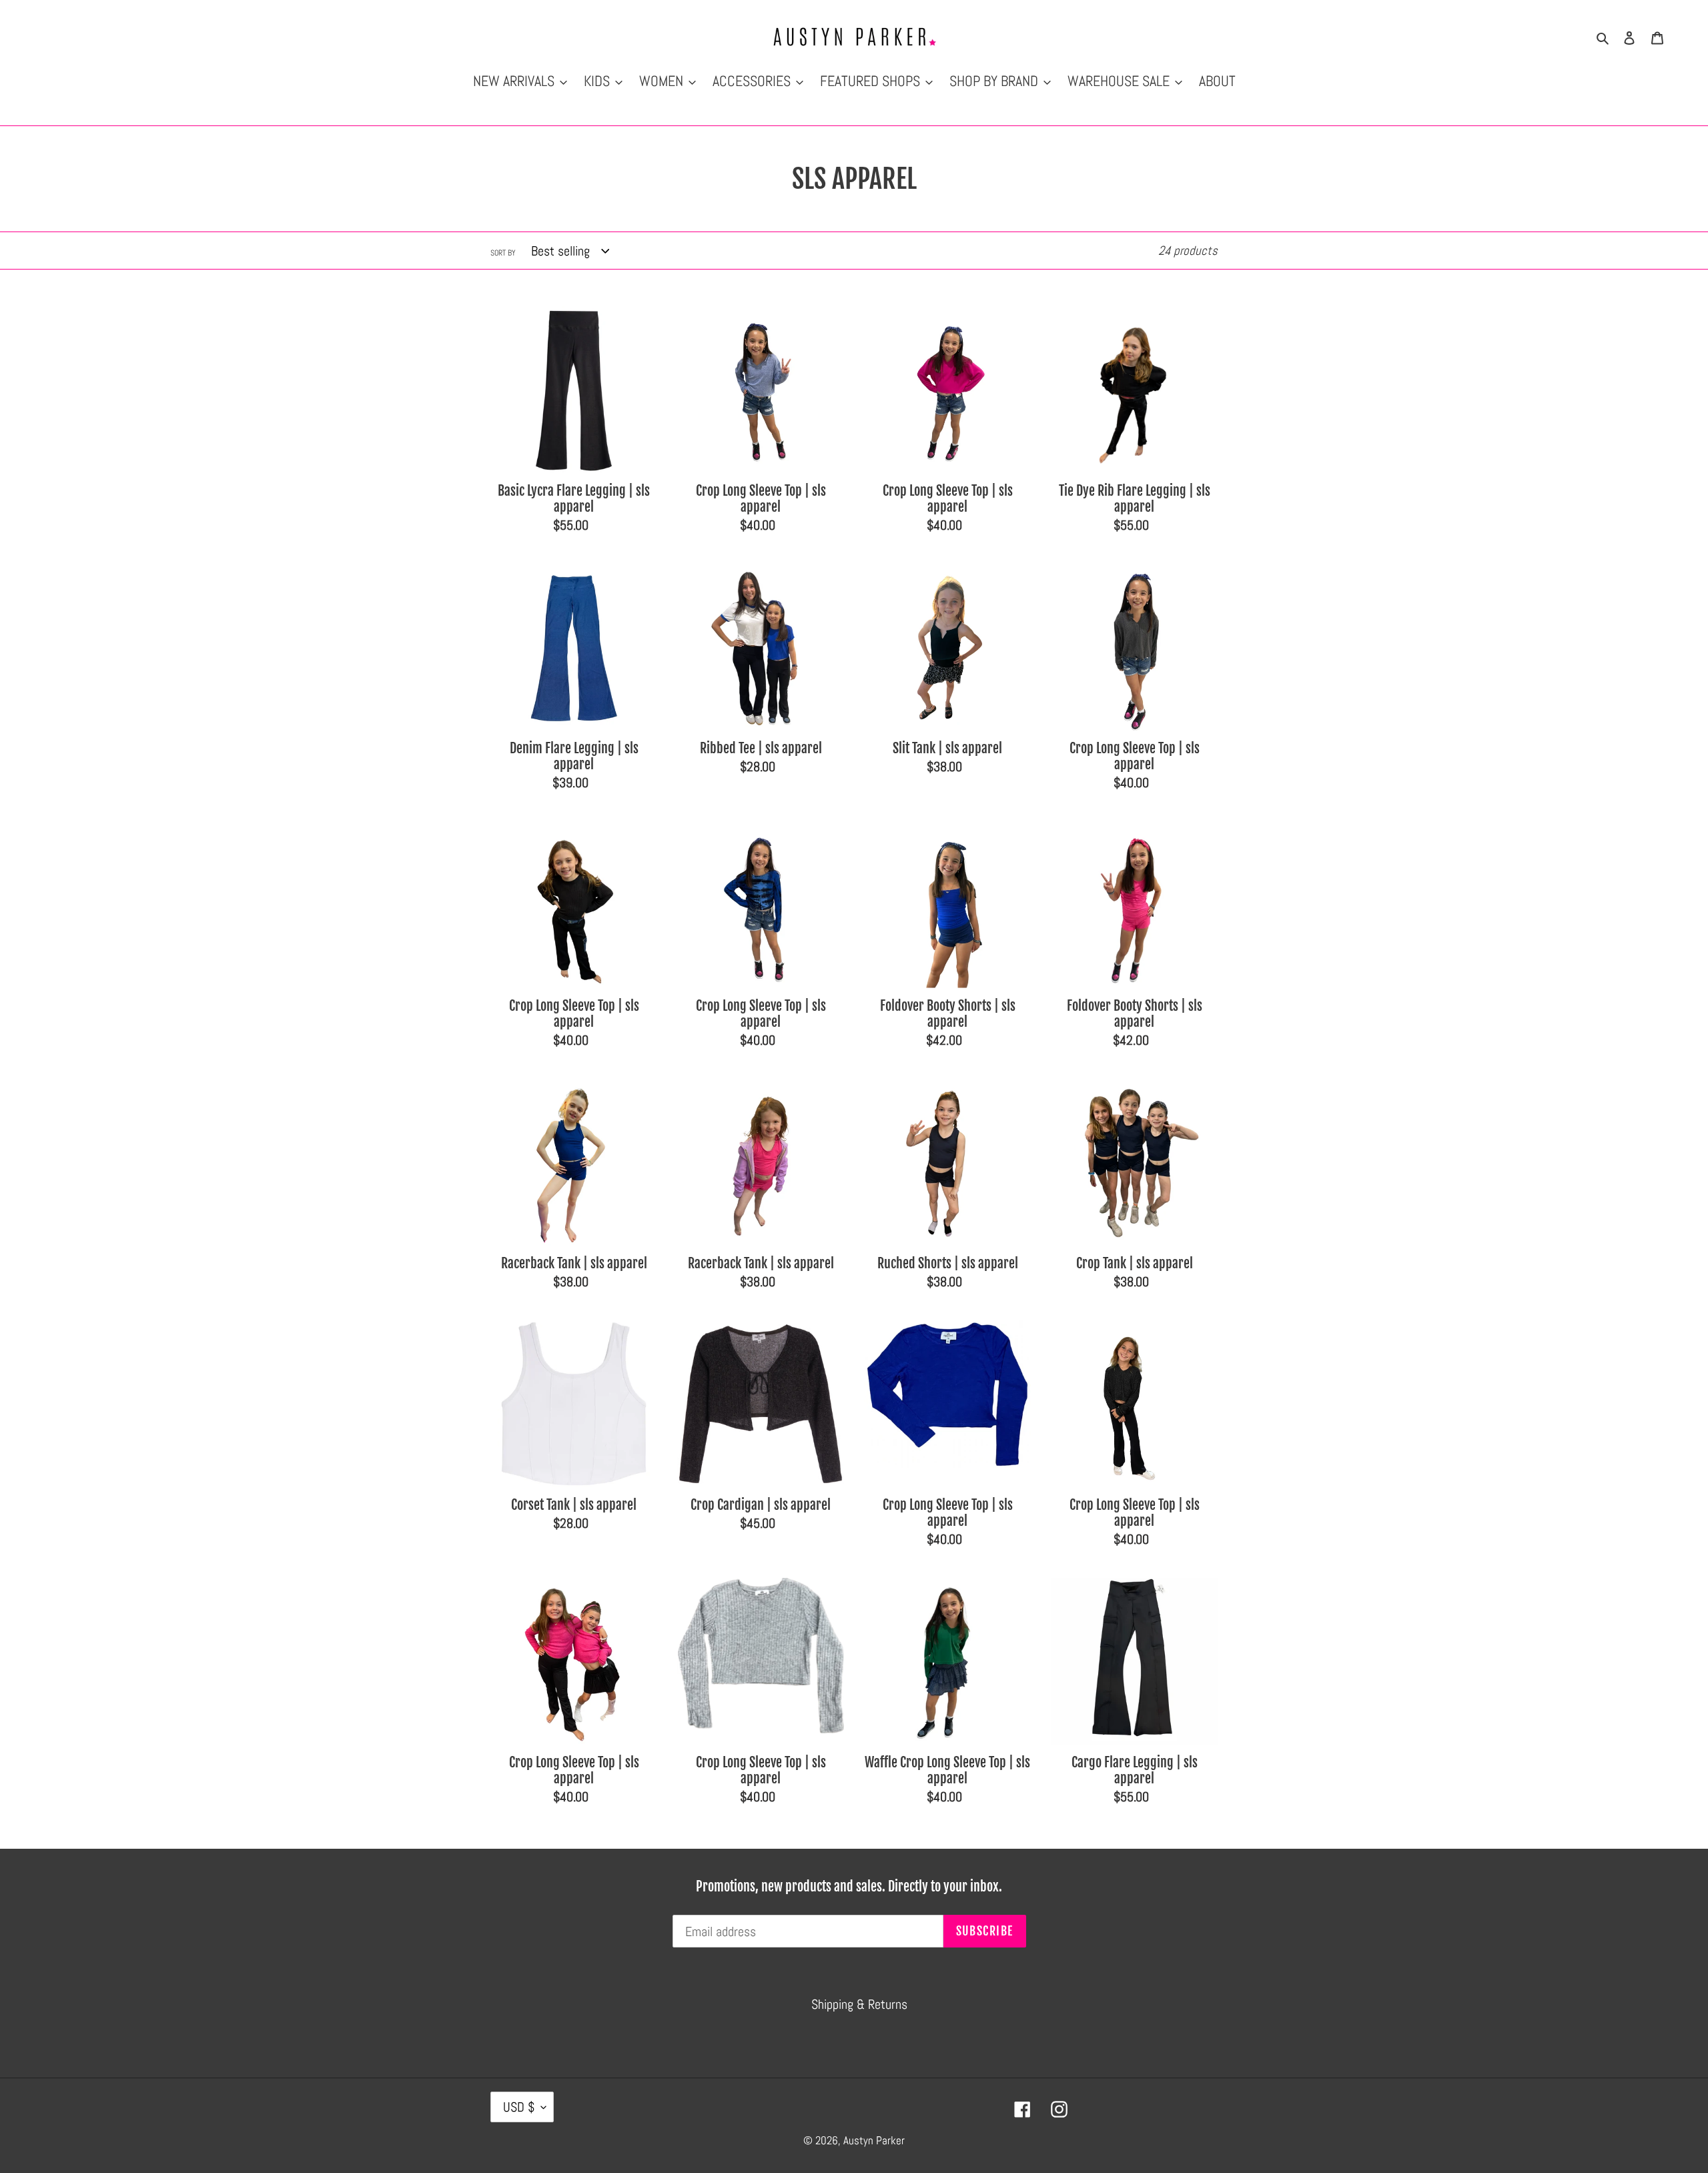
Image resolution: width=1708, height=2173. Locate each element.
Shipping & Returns (859, 2004)
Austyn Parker (874, 2140)
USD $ (519, 2107)
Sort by (503, 253)
